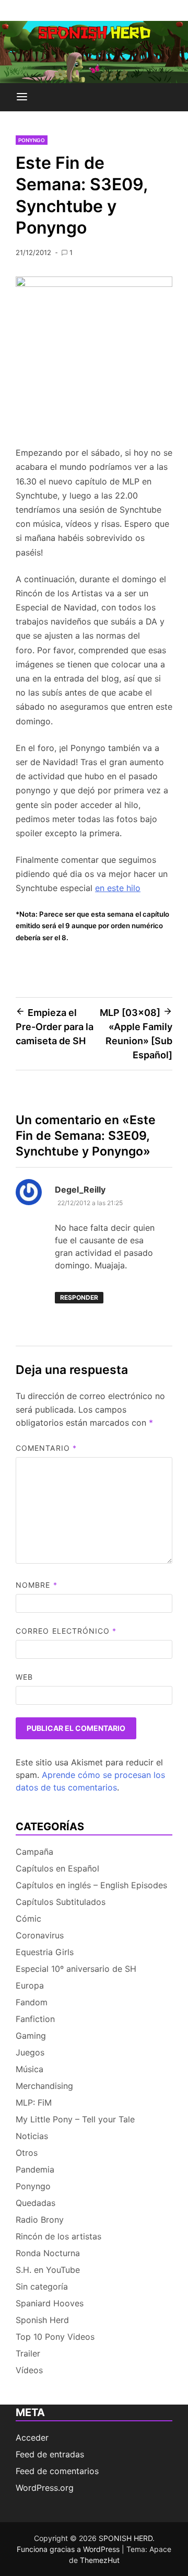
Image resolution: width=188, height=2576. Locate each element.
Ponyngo (32, 140)
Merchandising (44, 2086)
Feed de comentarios (57, 2471)
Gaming (31, 2036)
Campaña (34, 1852)
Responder (79, 1297)
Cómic (28, 1919)
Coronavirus (40, 1935)
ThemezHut (100, 2560)
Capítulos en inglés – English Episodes (91, 1885)
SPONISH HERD (126, 2538)
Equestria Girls (45, 1952)
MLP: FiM (34, 2103)
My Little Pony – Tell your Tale (75, 2119)
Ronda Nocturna (48, 2253)
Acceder (32, 2438)
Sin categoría (42, 2286)
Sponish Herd (42, 2320)
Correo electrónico (66, 1631)
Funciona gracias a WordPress (69, 2549)
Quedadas (36, 2203)
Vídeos (29, 2370)
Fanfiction (35, 2019)
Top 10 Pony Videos (55, 2337)
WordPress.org (45, 2488)
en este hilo (118, 888)
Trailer (28, 2353)
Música (30, 2069)
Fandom (32, 2002)
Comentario (46, 1448)
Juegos (30, 2052)
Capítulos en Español (57, 1868)
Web (24, 1677)
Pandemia (35, 2169)
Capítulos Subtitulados (61, 1902)
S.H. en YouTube (48, 2270)
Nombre (37, 1585)
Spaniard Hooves (50, 2303)
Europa (30, 1985)
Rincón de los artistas (58, 2236)
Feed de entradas (50, 2454)
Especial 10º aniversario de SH (76, 1969)
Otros (27, 2153)
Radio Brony (40, 2220)
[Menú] (22, 97)
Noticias (32, 2136)
